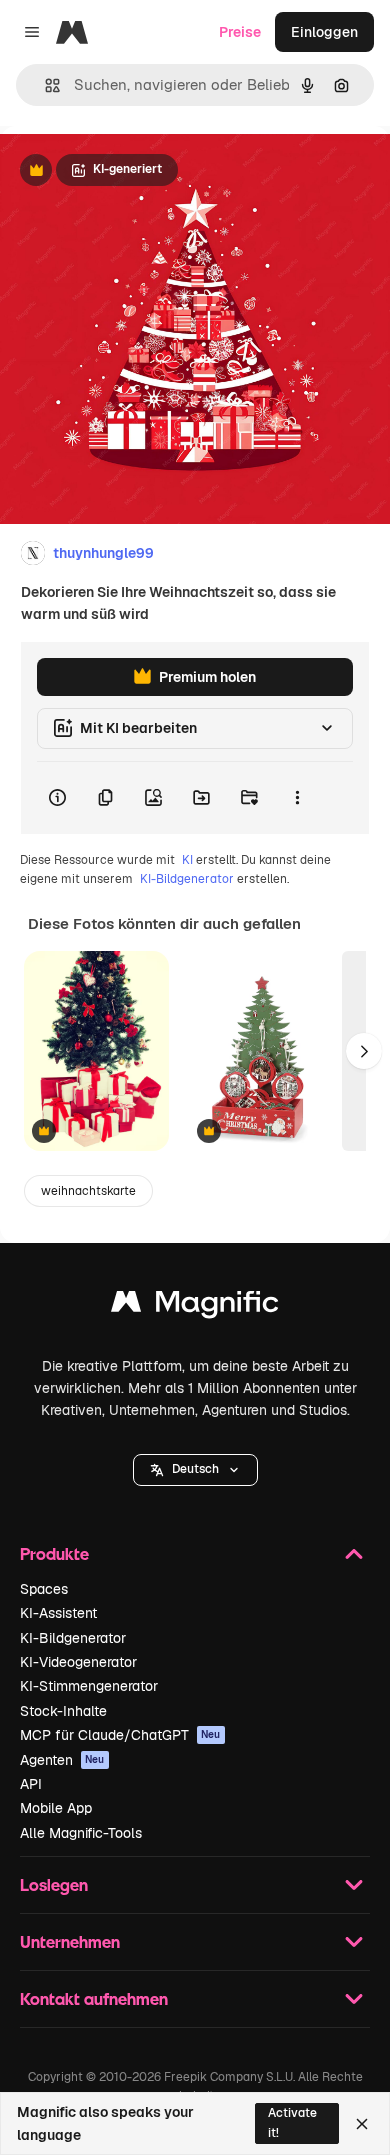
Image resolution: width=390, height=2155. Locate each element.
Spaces (44, 1589)
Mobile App (56, 1808)
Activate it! (292, 2122)
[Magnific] (195, 1306)
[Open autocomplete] (44, 85)
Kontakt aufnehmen (94, 1998)
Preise (240, 32)
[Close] (362, 2124)
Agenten (62, 1760)
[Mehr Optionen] (297, 798)
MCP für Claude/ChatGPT (120, 1735)
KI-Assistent (58, 1613)
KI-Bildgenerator (187, 879)
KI (187, 860)
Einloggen (324, 32)
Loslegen (54, 1884)
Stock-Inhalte (63, 1711)
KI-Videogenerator (78, 1662)
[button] (195, 1470)
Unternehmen (70, 1941)
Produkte (54, 1553)
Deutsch (195, 1469)
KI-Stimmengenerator (89, 1686)
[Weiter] (364, 1051)
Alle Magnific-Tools (81, 1833)
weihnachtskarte (88, 1191)
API (31, 1784)
